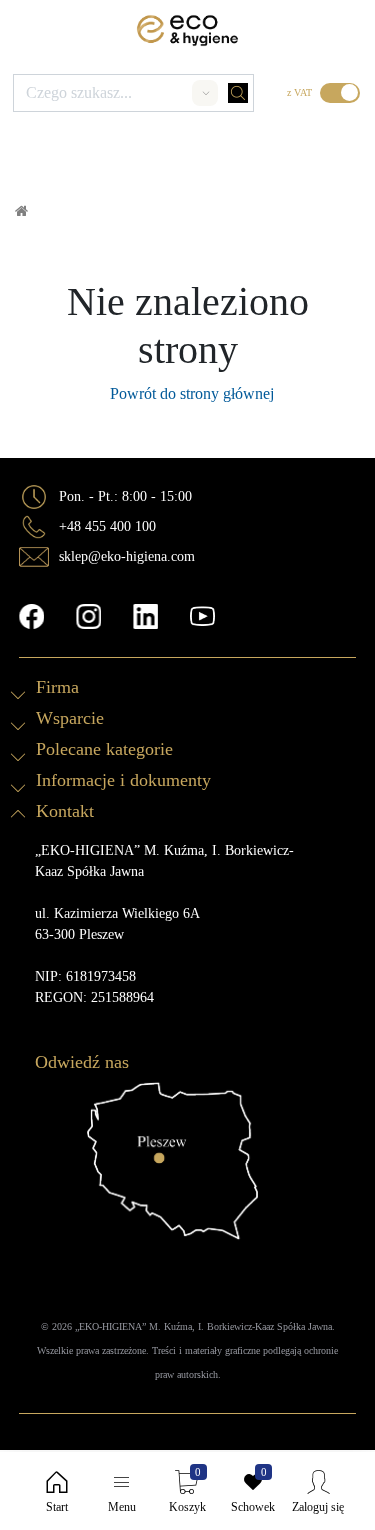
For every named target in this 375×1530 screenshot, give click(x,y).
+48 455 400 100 (107, 526)
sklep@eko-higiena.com (127, 556)
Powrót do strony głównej (188, 393)
